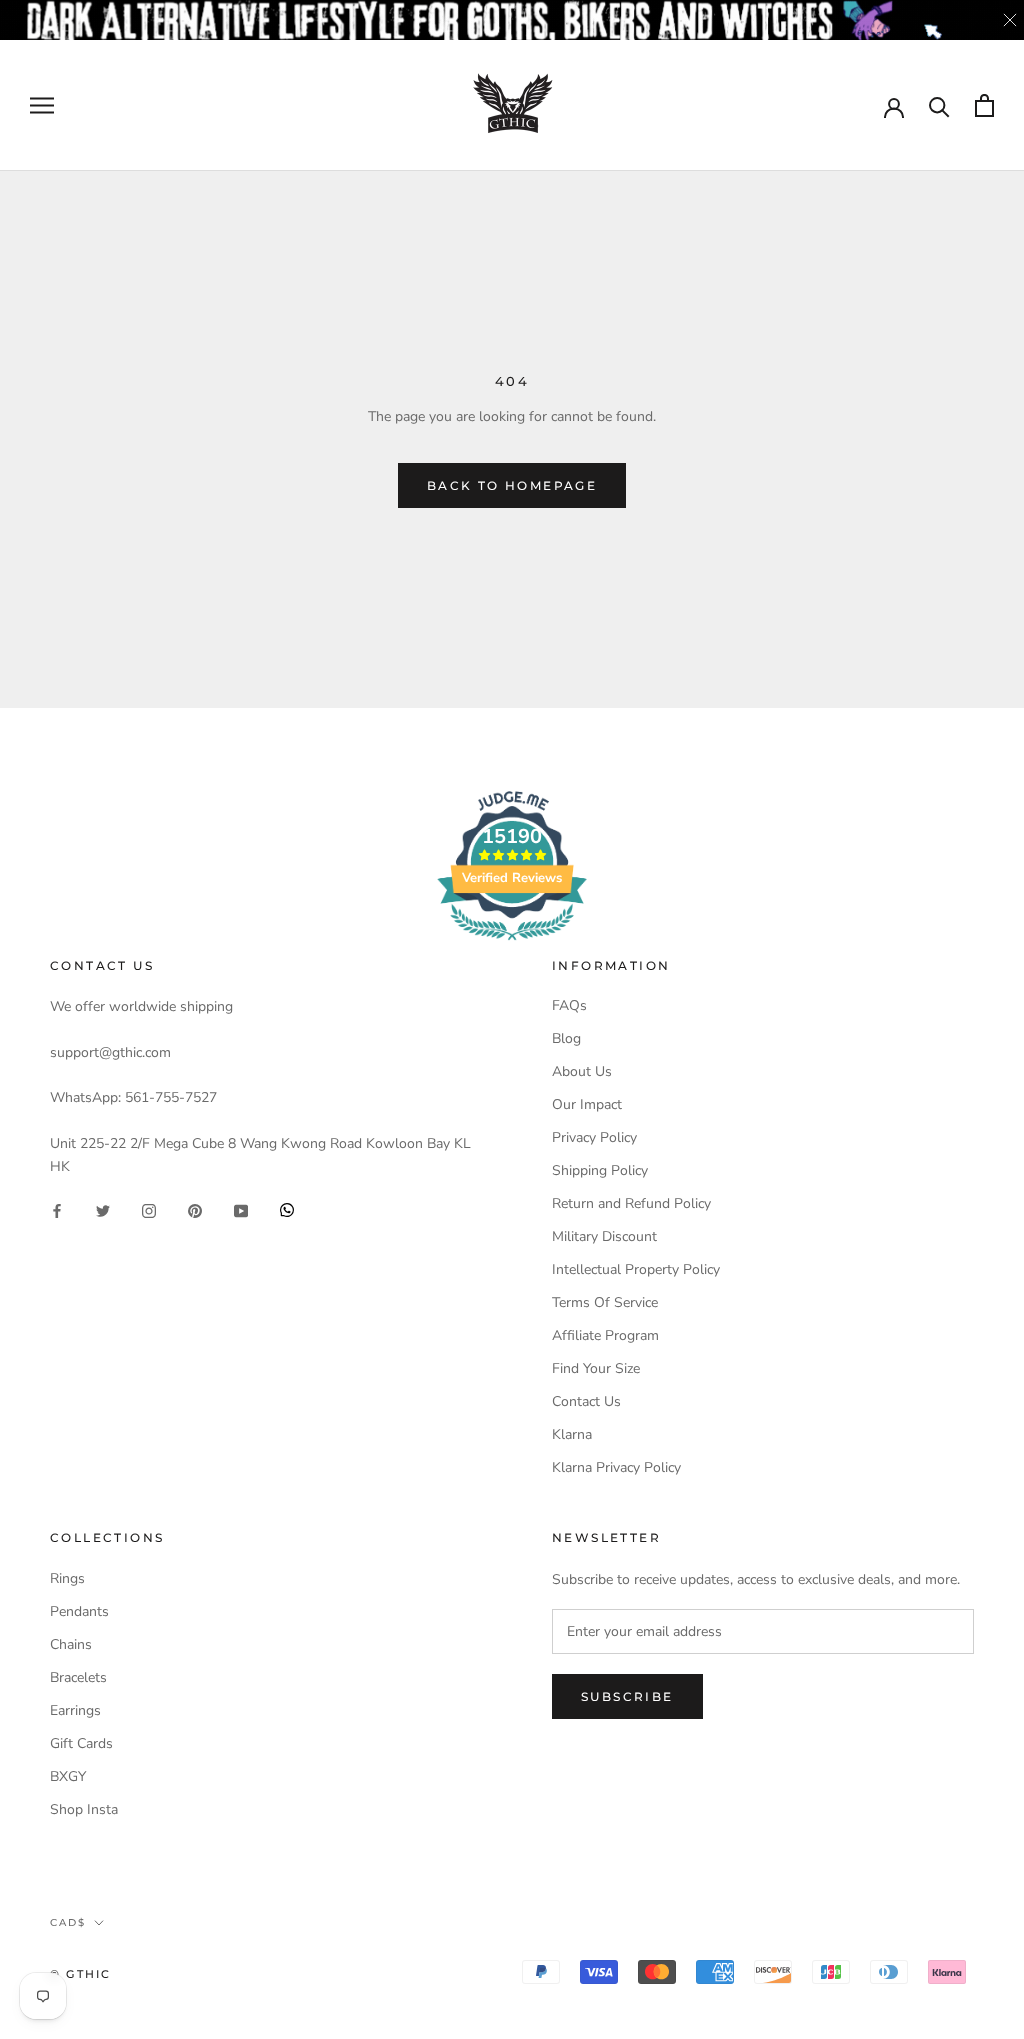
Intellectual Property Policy (636, 1269)
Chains (71, 1644)
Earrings (75, 1710)
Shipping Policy (600, 1170)
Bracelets (78, 1677)
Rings (67, 1578)
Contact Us (586, 1401)
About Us (582, 1071)
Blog (566, 1038)
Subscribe (627, 1696)
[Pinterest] (195, 1209)
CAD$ (68, 1922)
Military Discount (604, 1236)
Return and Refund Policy (631, 1203)
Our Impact (587, 1104)
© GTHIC (80, 1974)
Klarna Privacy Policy (616, 1467)
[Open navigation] (42, 105)
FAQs (569, 1005)
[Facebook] (57, 1209)
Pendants (79, 1611)
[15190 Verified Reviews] (512, 944)
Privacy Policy (594, 1137)
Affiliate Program (605, 1335)
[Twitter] (103, 1209)
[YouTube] (241, 1209)
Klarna (572, 1434)
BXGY (68, 1776)
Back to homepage (512, 485)
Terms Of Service (605, 1302)
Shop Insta (84, 1809)
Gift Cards (81, 1743)
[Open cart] (984, 105)
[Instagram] (149, 1209)
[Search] (939, 105)
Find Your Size (596, 1368)
